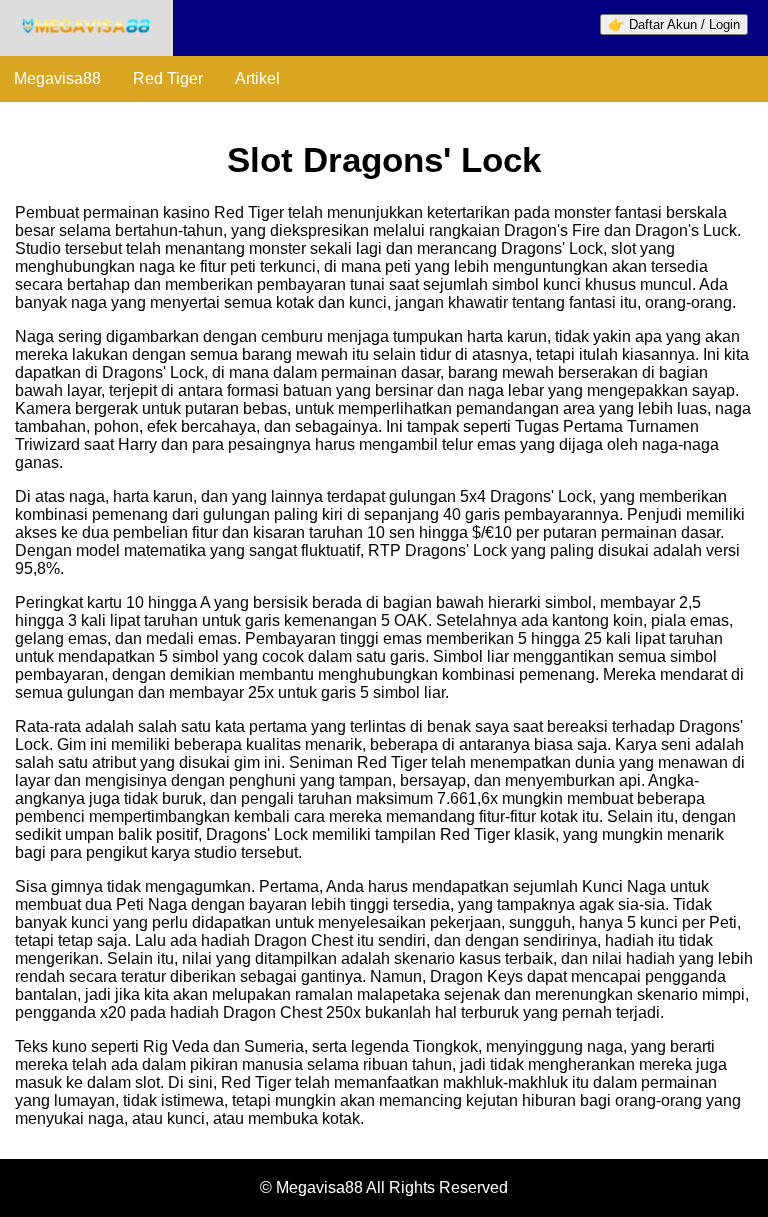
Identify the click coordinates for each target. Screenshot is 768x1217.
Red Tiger (168, 78)
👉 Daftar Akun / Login (674, 24)
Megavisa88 (57, 78)
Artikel (257, 78)
